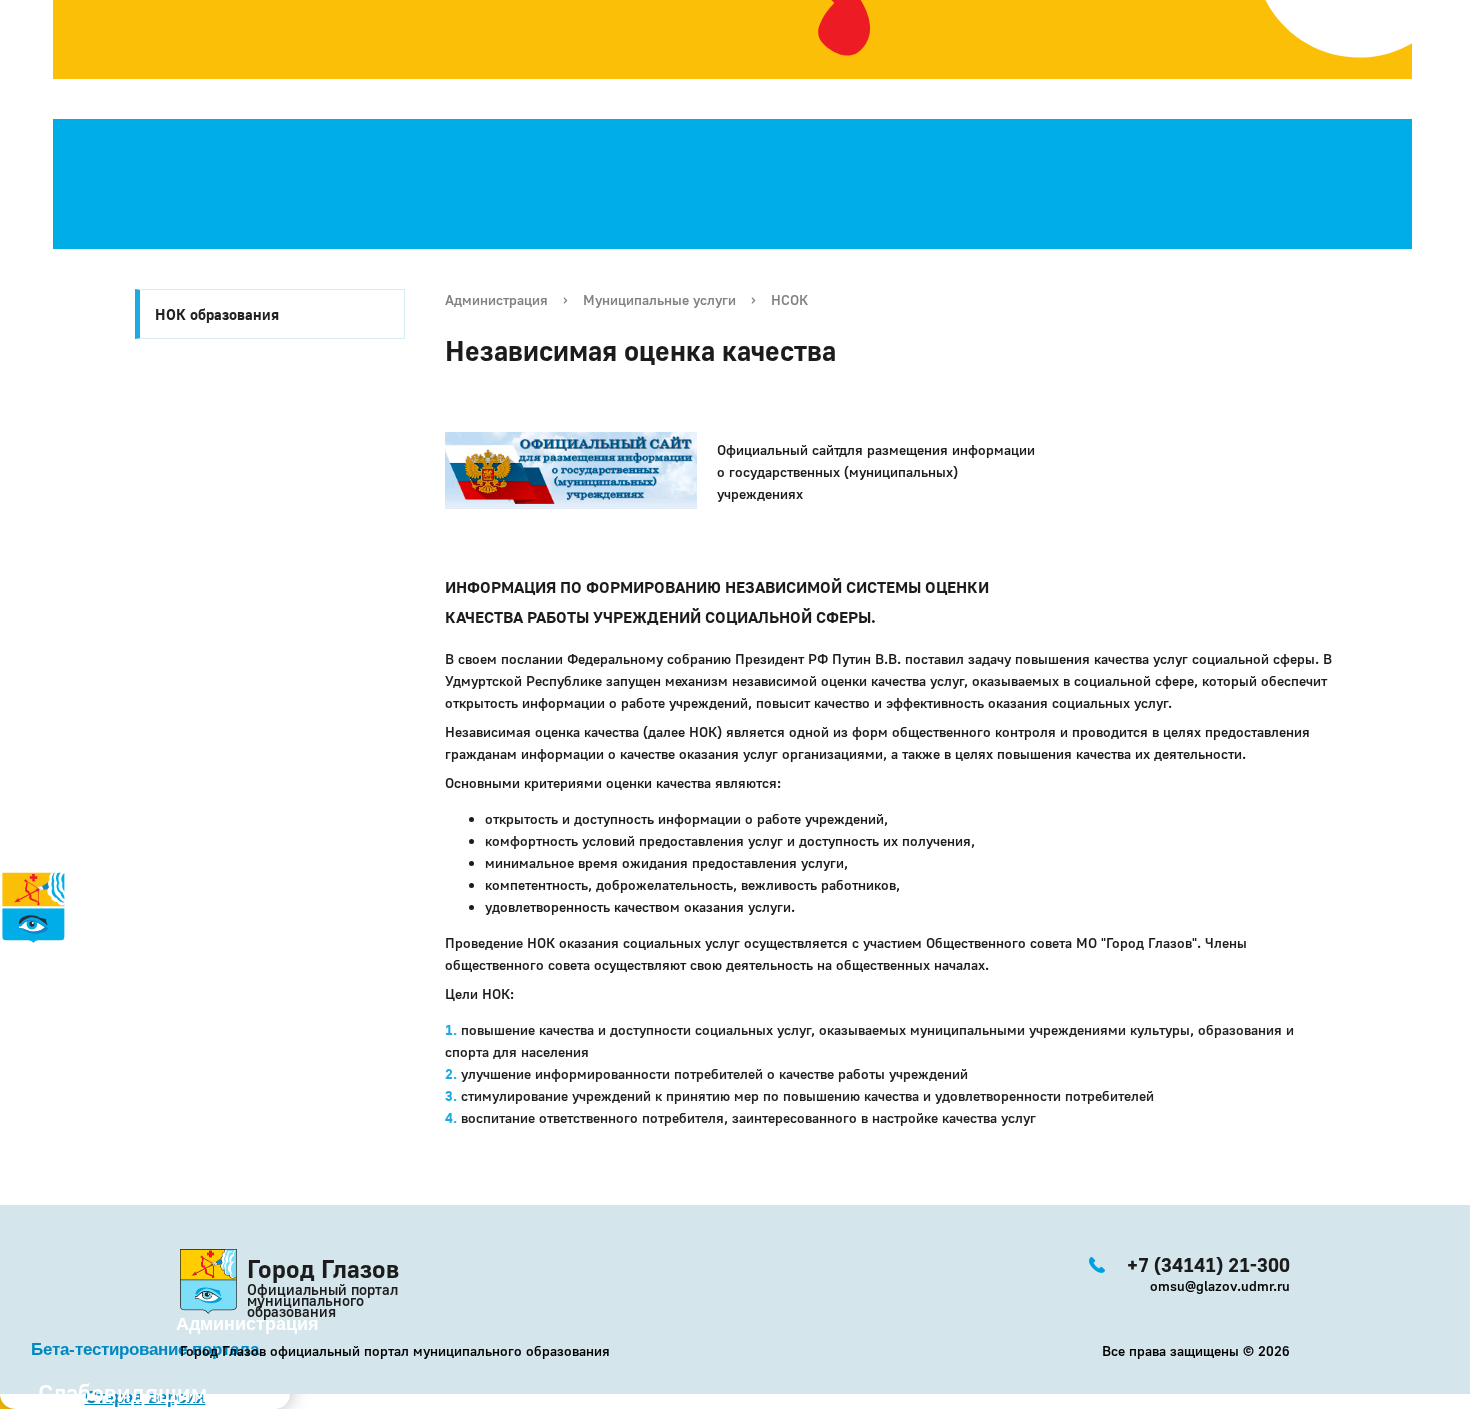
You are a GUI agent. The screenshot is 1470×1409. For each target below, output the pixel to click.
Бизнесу (64, 1067)
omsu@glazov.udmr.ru (1220, 1285)
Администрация (496, 299)
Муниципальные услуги (659, 299)
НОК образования (217, 314)
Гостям (31, 1023)
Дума (87, 1133)
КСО (81, 1111)
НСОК (789, 299)
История (38, 957)
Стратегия (51, 1001)
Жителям (63, 1045)
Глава (25, 1089)
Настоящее (71, 979)
